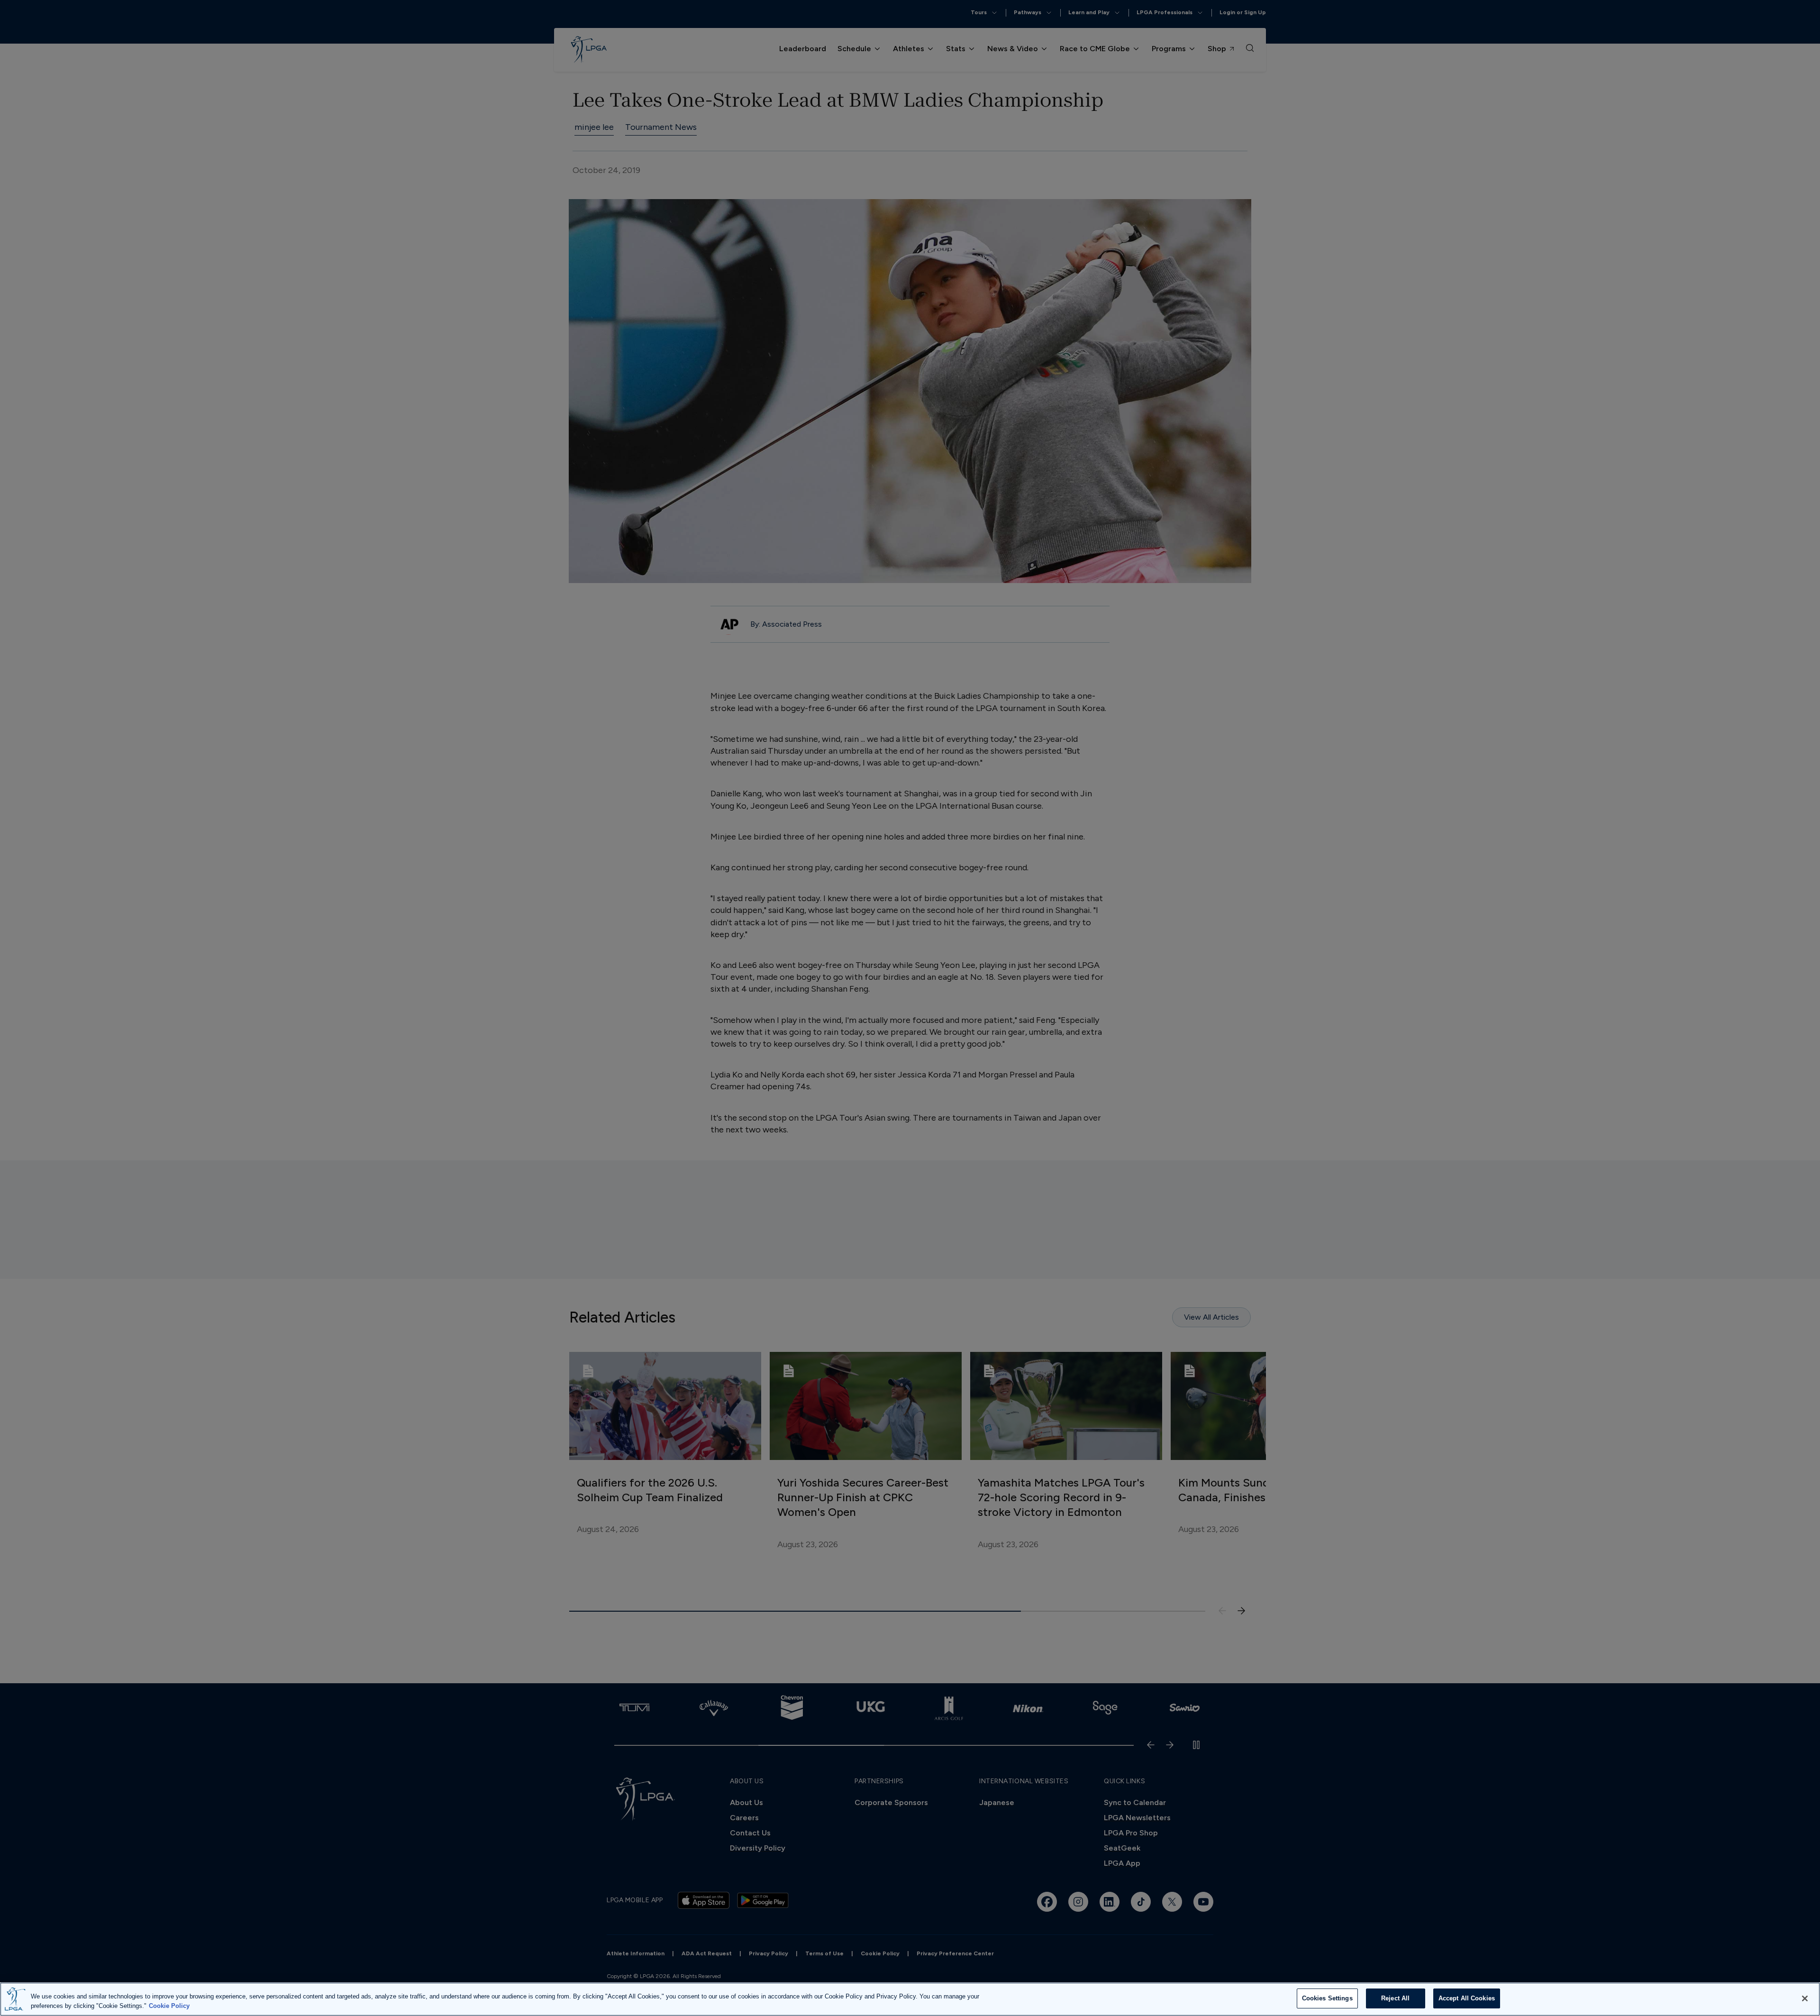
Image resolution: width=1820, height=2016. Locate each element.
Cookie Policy (169, 2006)
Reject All (1395, 1998)
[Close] (1805, 1998)
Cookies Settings (1327, 1998)
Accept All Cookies (1467, 1998)
